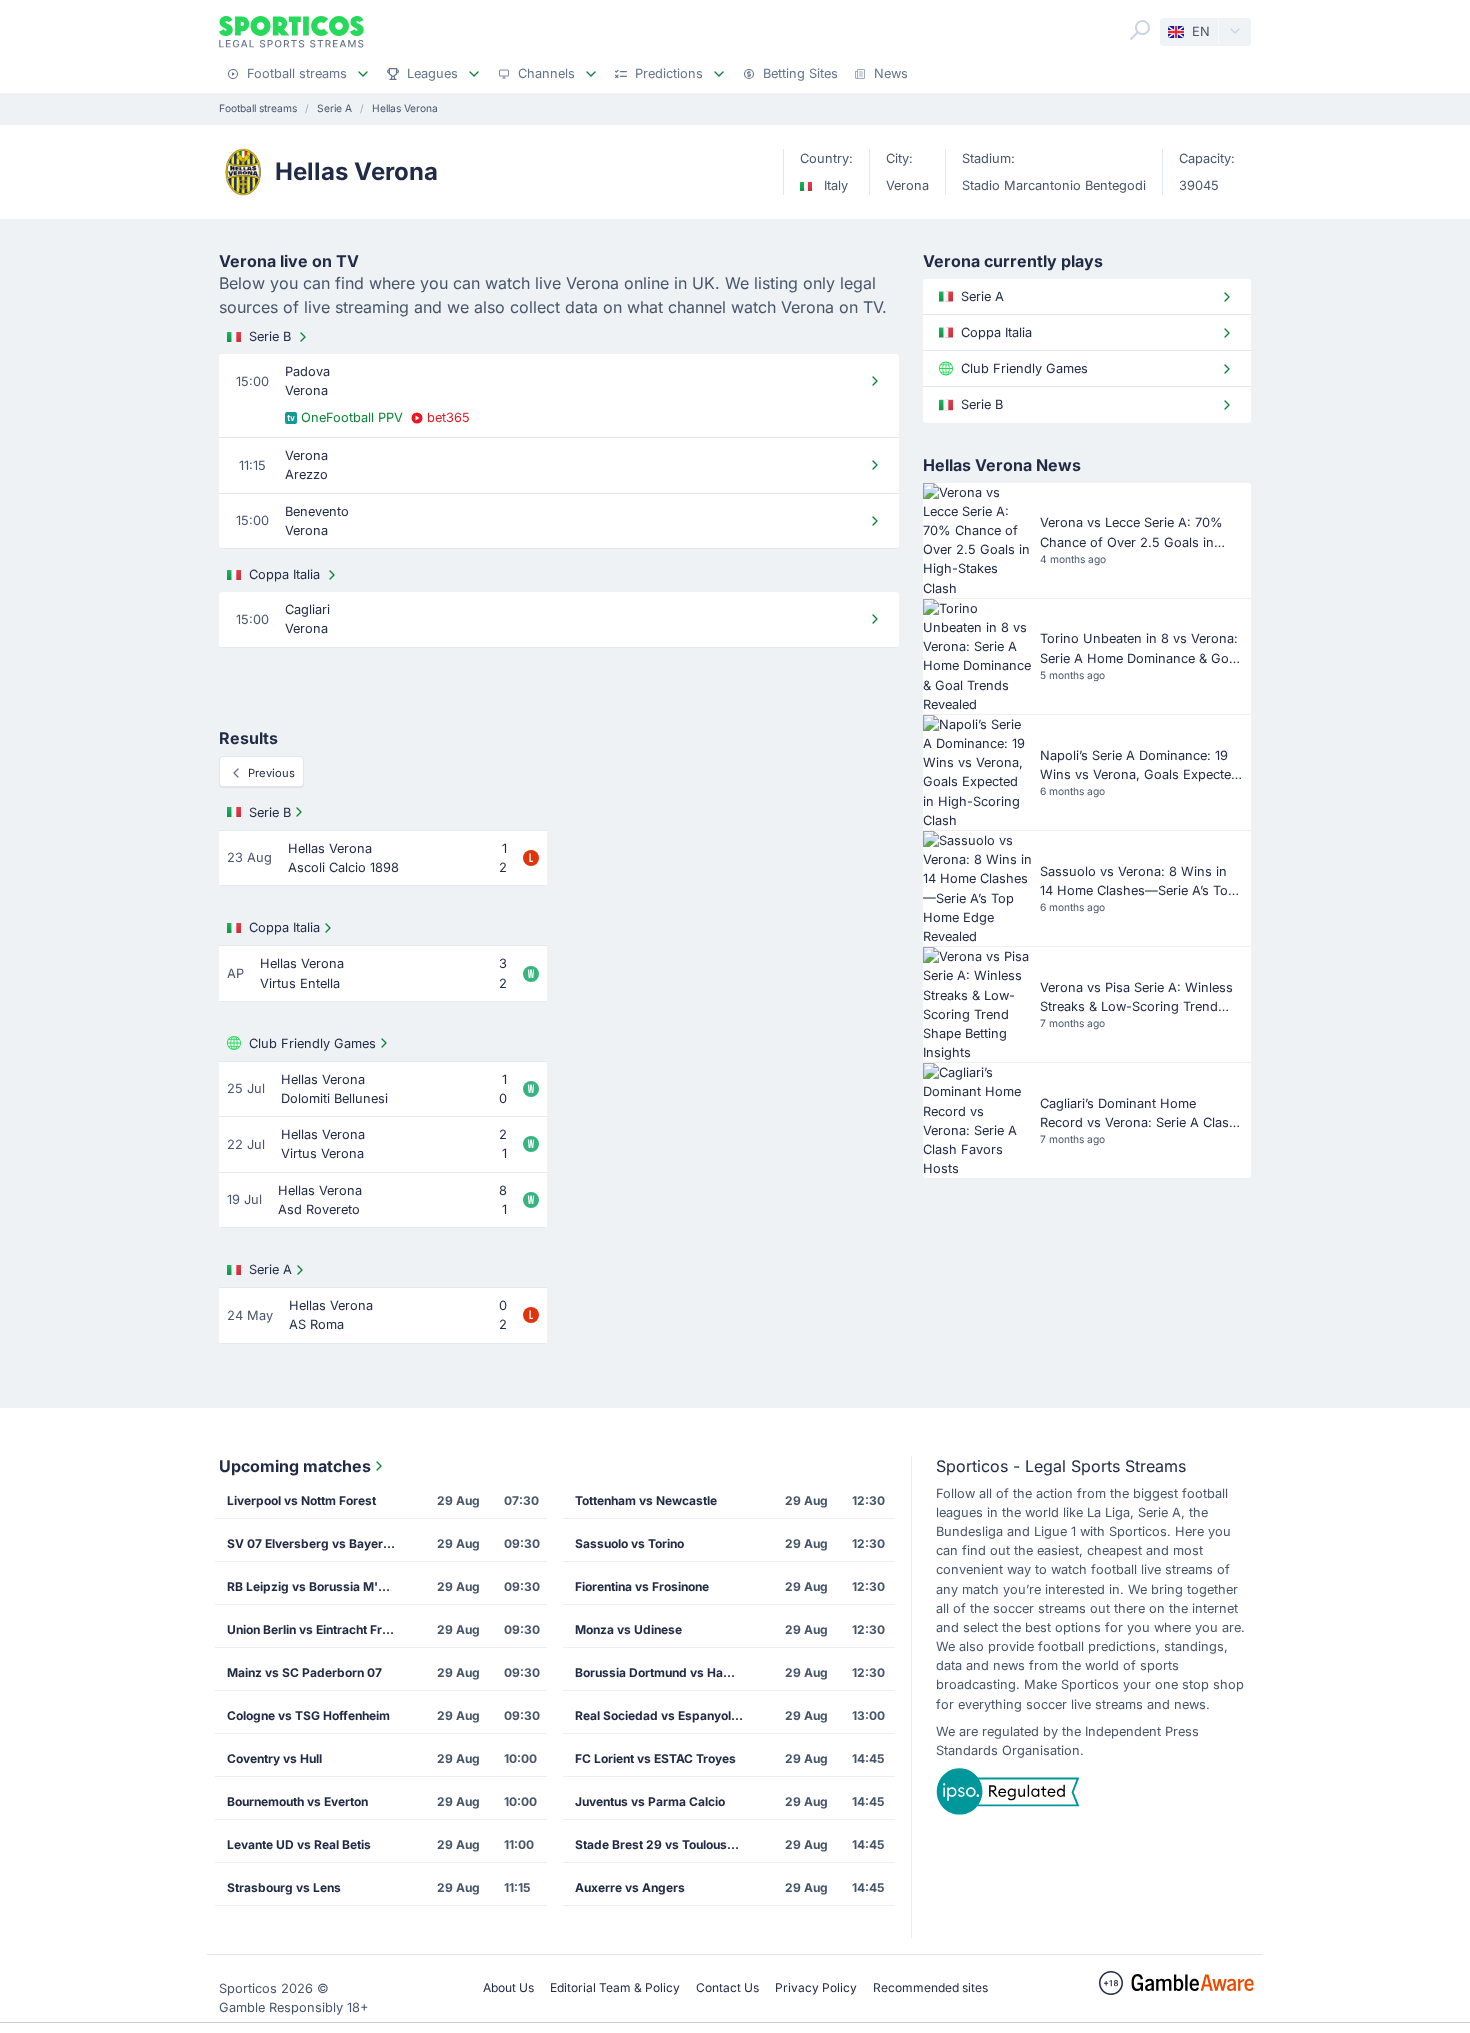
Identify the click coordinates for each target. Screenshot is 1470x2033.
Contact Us (727, 1987)
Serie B (270, 336)
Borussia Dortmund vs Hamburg (666, 1672)
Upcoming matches (295, 1466)
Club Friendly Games (312, 1043)
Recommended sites (930, 1987)
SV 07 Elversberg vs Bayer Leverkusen (318, 1543)
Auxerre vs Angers (630, 1887)
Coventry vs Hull (274, 1758)
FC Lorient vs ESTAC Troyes (655, 1758)
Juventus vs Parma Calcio (650, 1801)
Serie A (270, 1269)
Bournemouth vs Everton (297, 1801)
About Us (508, 1987)
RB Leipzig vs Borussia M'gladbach (318, 1586)
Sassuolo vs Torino (629, 1543)
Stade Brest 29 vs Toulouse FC (664, 1844)
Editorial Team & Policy (615, 1987)
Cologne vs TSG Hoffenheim (308, 1715)
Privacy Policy (816, 1987)
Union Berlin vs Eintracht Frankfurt (318, 1629)
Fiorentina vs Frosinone (642, 1586)
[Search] (1140, 30)
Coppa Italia (284, 574)
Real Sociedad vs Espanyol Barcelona (666, 1715)
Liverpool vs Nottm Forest (301, 1500)
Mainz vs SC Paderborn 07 (304, 1672)
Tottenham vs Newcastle (646, 1500)
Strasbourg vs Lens (284, 1887)
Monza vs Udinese (628, 1629)
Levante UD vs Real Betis (299, 1844)
